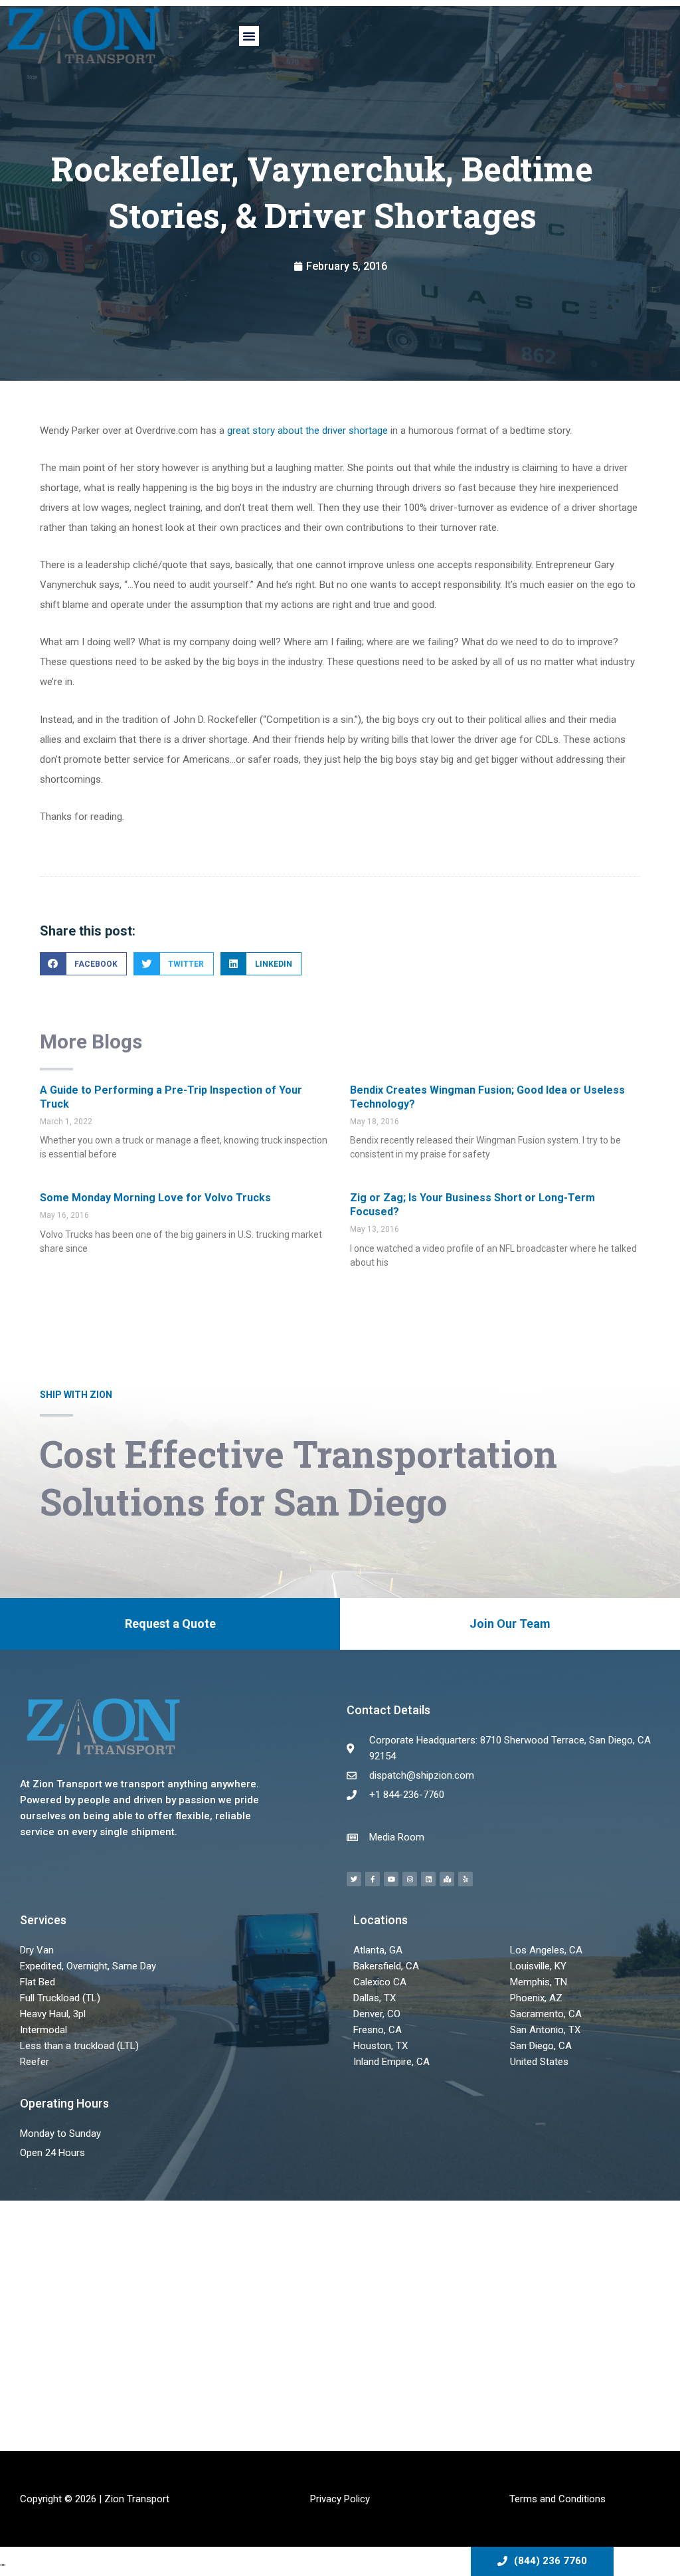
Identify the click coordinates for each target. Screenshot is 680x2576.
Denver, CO (377, 2014)
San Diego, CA (541, 2046)
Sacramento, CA (546, 2014)
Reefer (35, 2062)
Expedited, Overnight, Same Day (88, 1966)
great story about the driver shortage (307, 431)
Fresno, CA (378, 2030)
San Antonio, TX (545, 2030)
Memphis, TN (539, 1982)
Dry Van (37, 1950)
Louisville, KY (538, 1966)
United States (539, 2062)
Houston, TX (381, 2046)
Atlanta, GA (378, 1950)
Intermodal (43, 2030)
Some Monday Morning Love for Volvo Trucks (155, 1198)
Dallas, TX (375, 1998)
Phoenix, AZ (536, 1998)
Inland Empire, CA (391, 2062)
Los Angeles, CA (546, 1950)
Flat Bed (38, 1982)
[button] (249, 36)
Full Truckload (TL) (60, 1998)
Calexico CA (380, 1982)
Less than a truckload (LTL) (79, 2046)
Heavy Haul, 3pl (53, 2014)
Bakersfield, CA (386, 1966)
